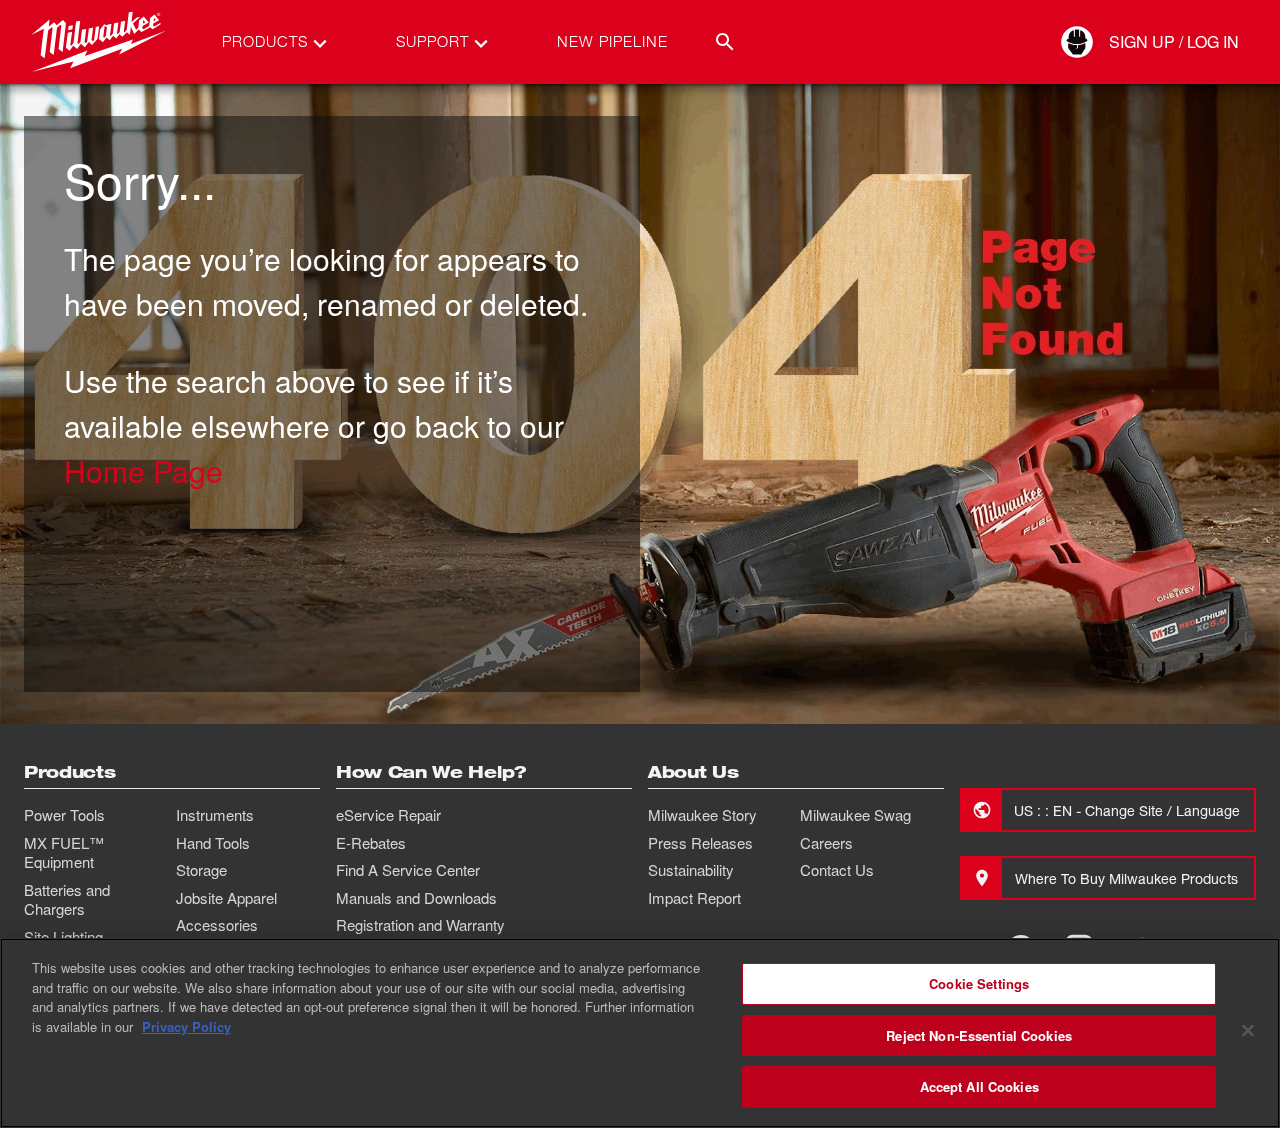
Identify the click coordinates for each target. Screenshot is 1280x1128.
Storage (201, 870)
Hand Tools (213, 843)
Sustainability (691, 870)
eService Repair (388, 815)
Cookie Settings (979, 983)
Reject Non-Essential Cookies (979, 1035)
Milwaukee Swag (855, 815)
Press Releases (700, 843)
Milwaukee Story (702, 815)
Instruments (215, 815)
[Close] (1248, 1031)
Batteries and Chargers (67, 900)
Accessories (217, 925)
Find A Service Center (408, 870)
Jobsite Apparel (226, 898)
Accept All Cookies (979, 1086)
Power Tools (64, 815)
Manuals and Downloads (416, 898)
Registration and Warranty (420, 925)
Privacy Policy (186, 1026)
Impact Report (694, 898)
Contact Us (837, 870)
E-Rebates (371, 843)
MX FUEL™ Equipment (64, 853)
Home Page (143, 470)
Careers (826, 843)
